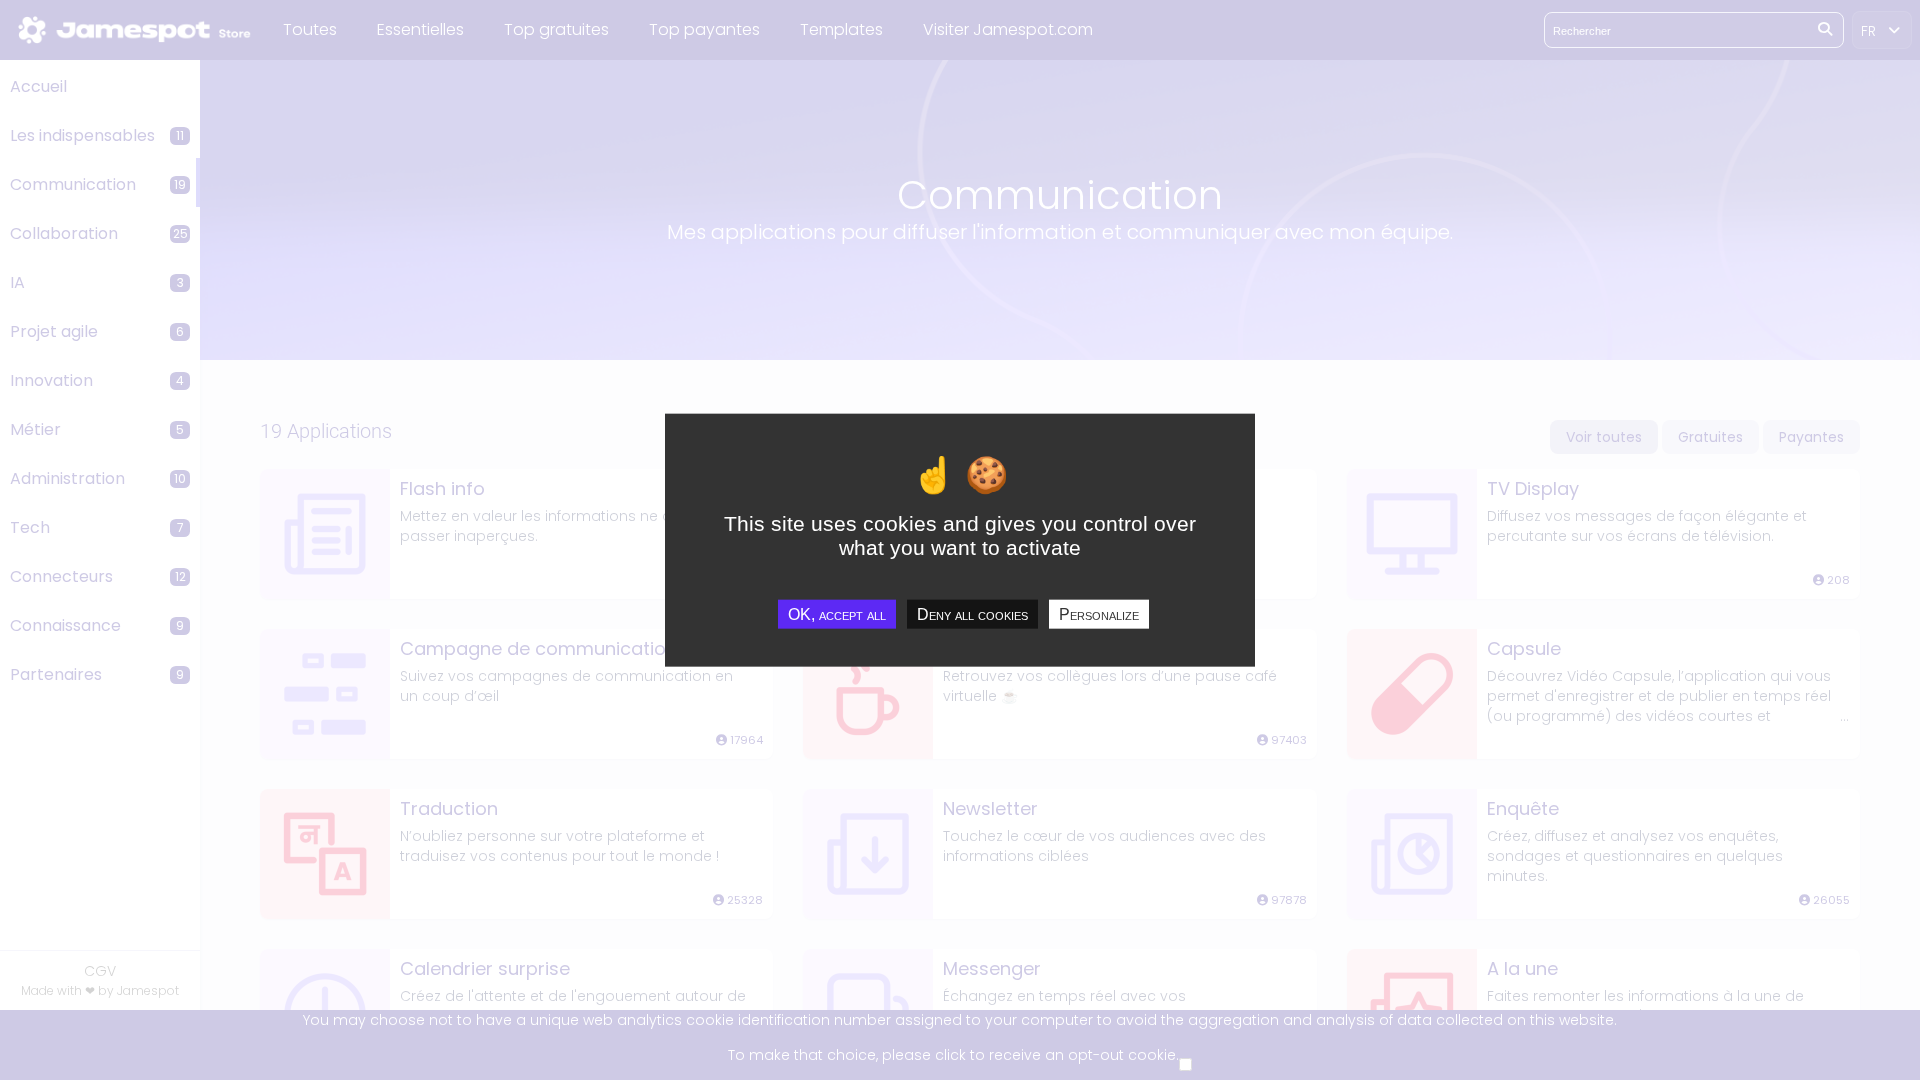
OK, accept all (837, 613)
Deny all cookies (972, 613)
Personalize (1099, 613)
